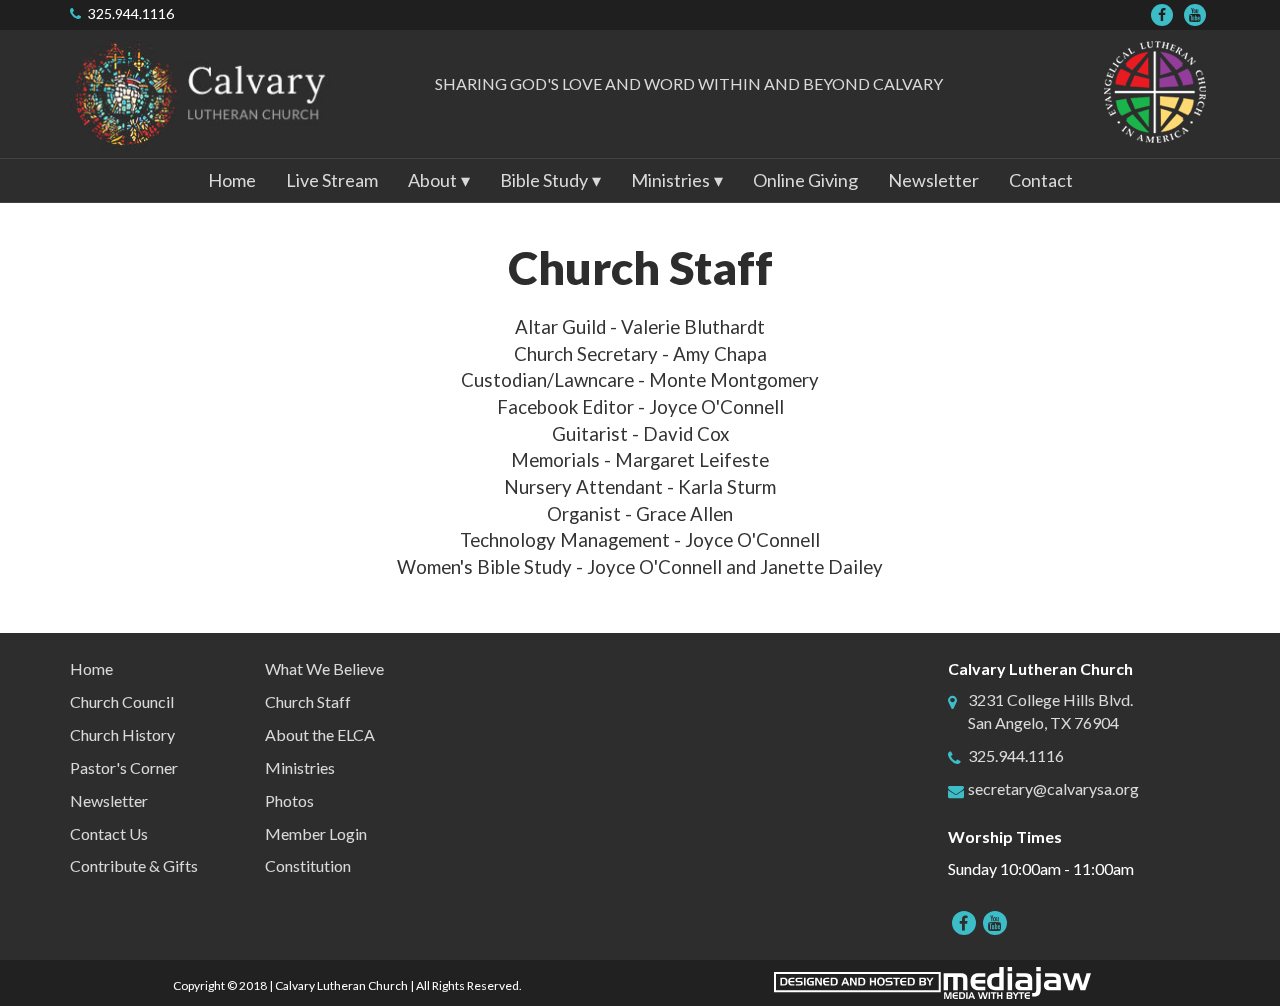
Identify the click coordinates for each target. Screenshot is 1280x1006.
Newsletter (933, 180)
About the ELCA (320, 734)
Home (232, 180)
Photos (289, 800)
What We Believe (324, 668)
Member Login (316, 833)
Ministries (300, 767)
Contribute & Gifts (134, 865)
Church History (122, 734)
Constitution (308, 865)
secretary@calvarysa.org (1053, 788)
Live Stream (332, 180)
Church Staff (308, 701)
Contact (1041, 180)
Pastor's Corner (124, 767)
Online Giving (805, 180)
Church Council (122, 701)
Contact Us (109, 833)
